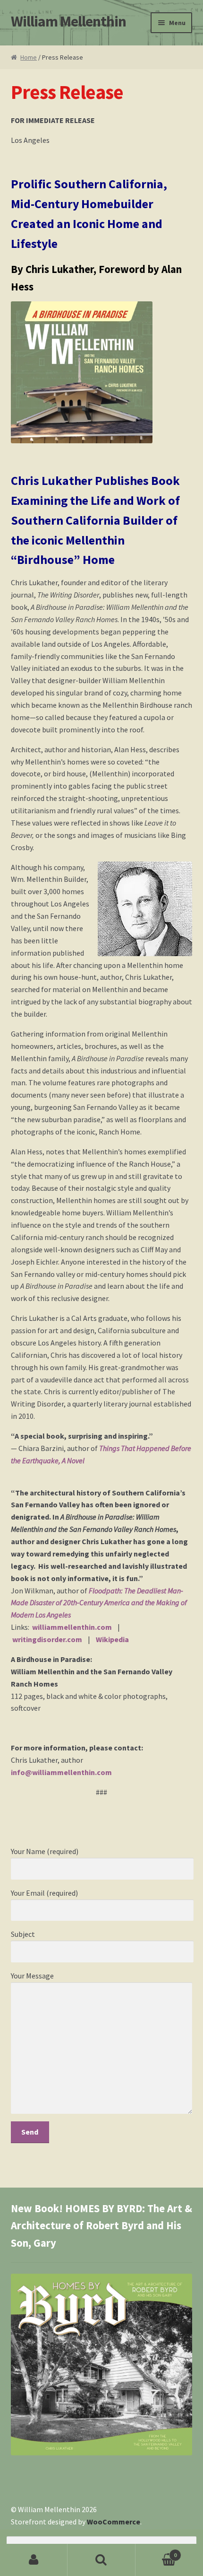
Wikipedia (112, 1639)
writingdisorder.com (47, 1639)
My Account (34, 2560)
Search (101, 2560)
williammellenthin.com (72, 1627)
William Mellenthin (68, 21)
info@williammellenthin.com (61, 1772)
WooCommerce (114, 2522)
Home (29, 57)
